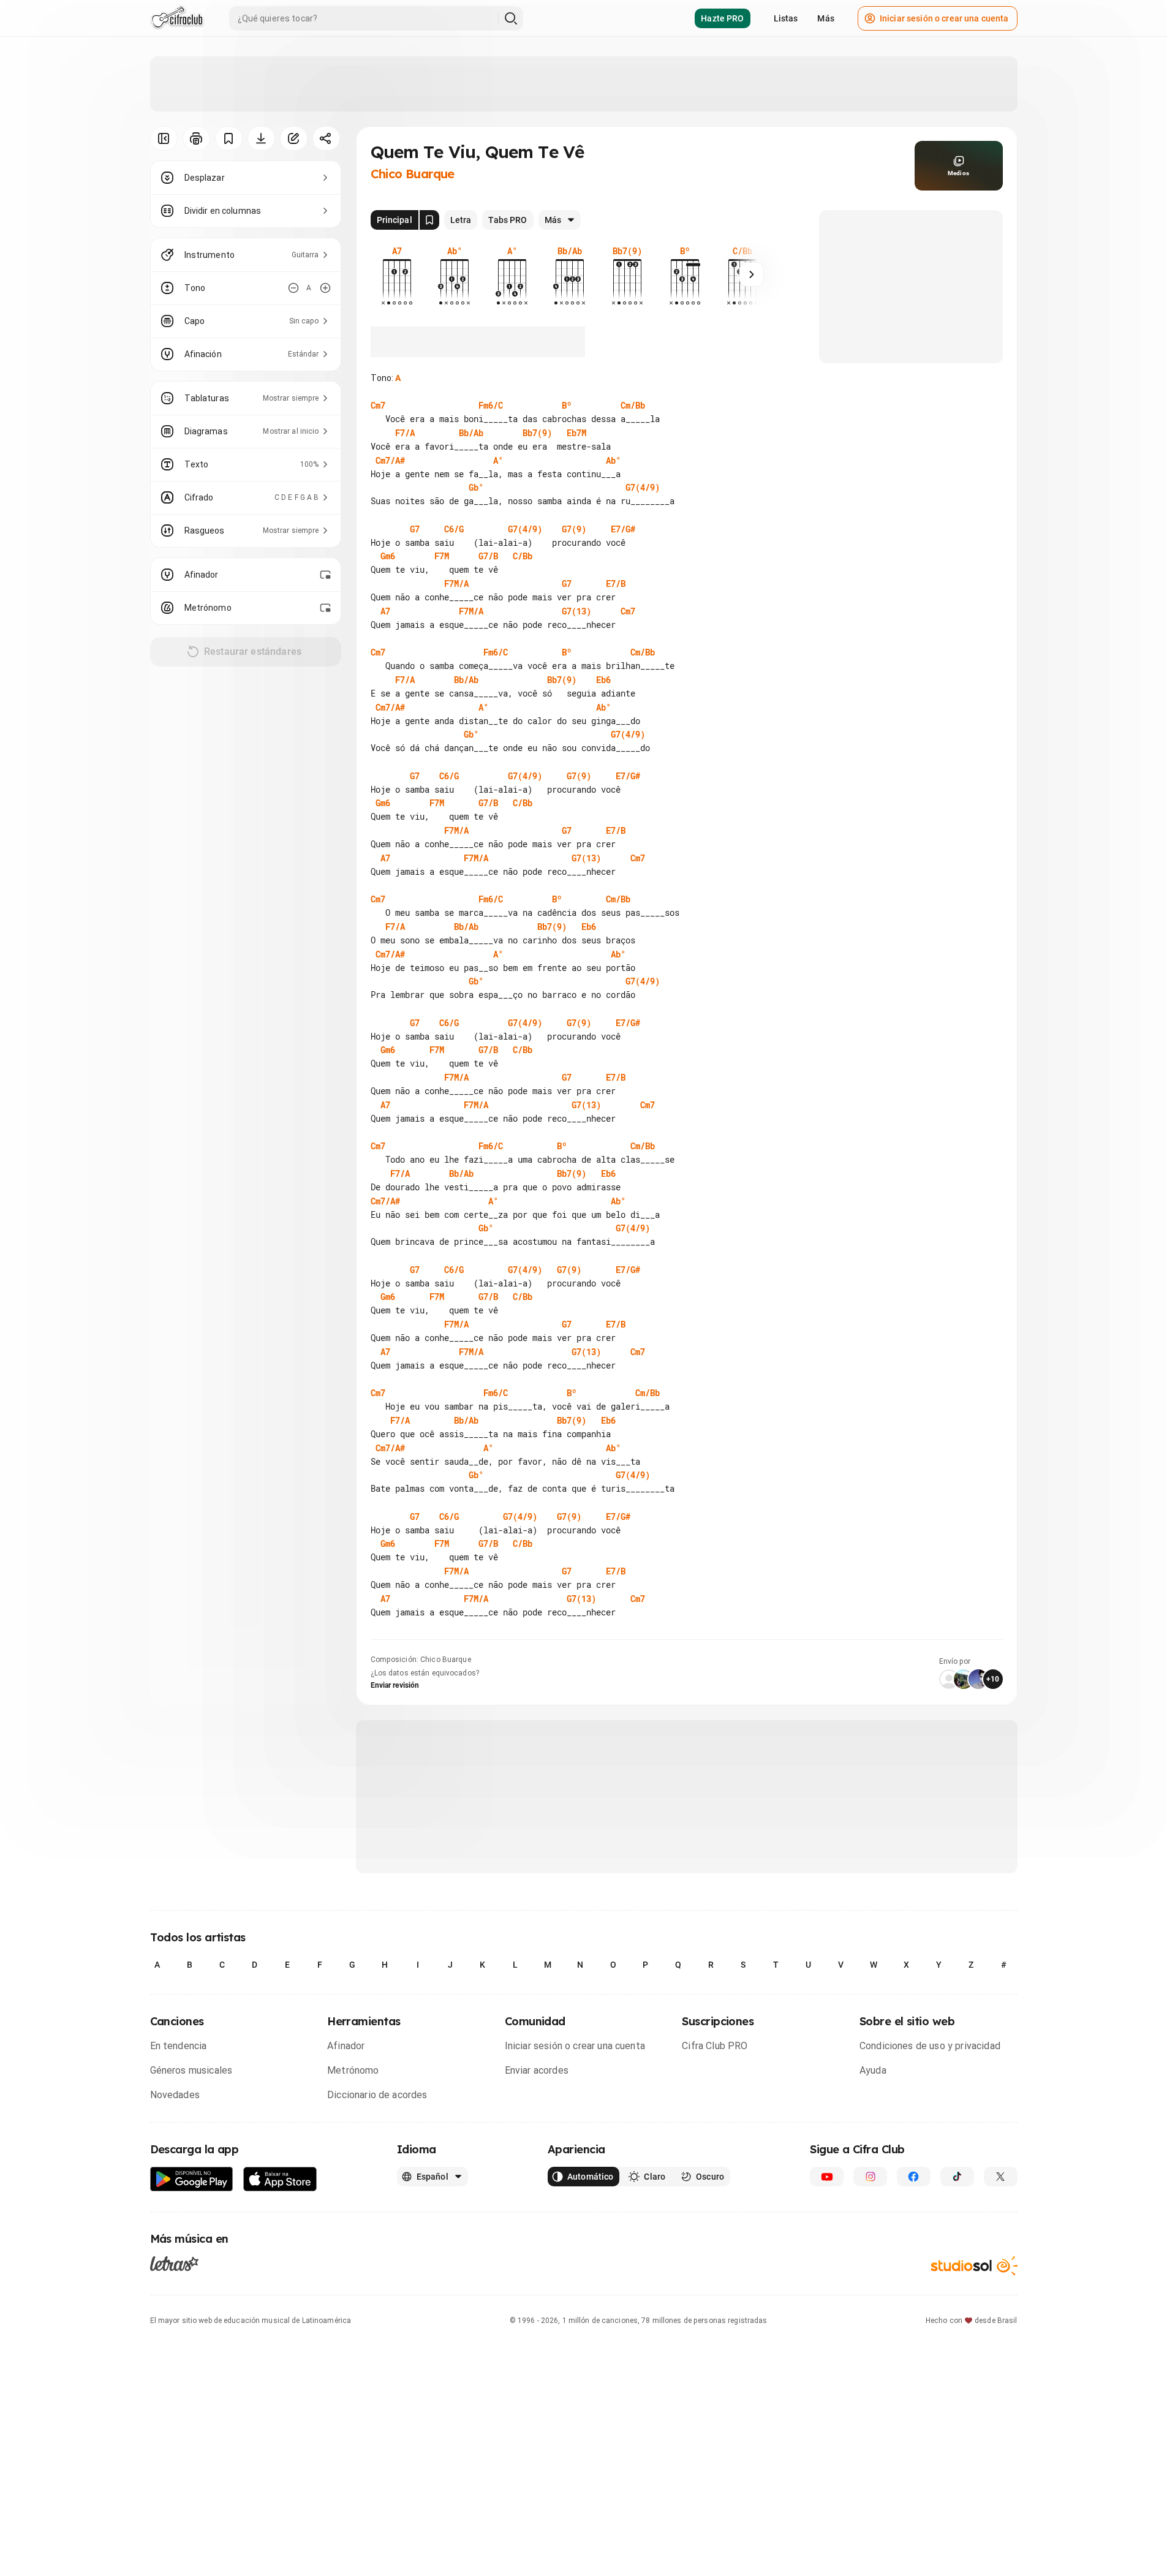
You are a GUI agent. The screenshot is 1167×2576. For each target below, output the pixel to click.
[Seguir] (752, 274)
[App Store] (280, 2179)
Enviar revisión (395, 1685)
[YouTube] (827, 2177)
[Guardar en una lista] (229, 138)
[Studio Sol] (974, 2266)
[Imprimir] (196, 138)
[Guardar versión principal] (429, 220)
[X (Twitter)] (1001, 2177)
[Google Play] (192, 2179)
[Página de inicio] (177, 18)
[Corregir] (294, 138)
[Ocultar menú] (164, 138)
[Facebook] (914, 2177)
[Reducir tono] (293, 288)
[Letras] (174, 2263)
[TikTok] (957, 2177)
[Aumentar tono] (325, 288)
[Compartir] (326, 138)
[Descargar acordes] (261, 138)
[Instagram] (870, 2177)
